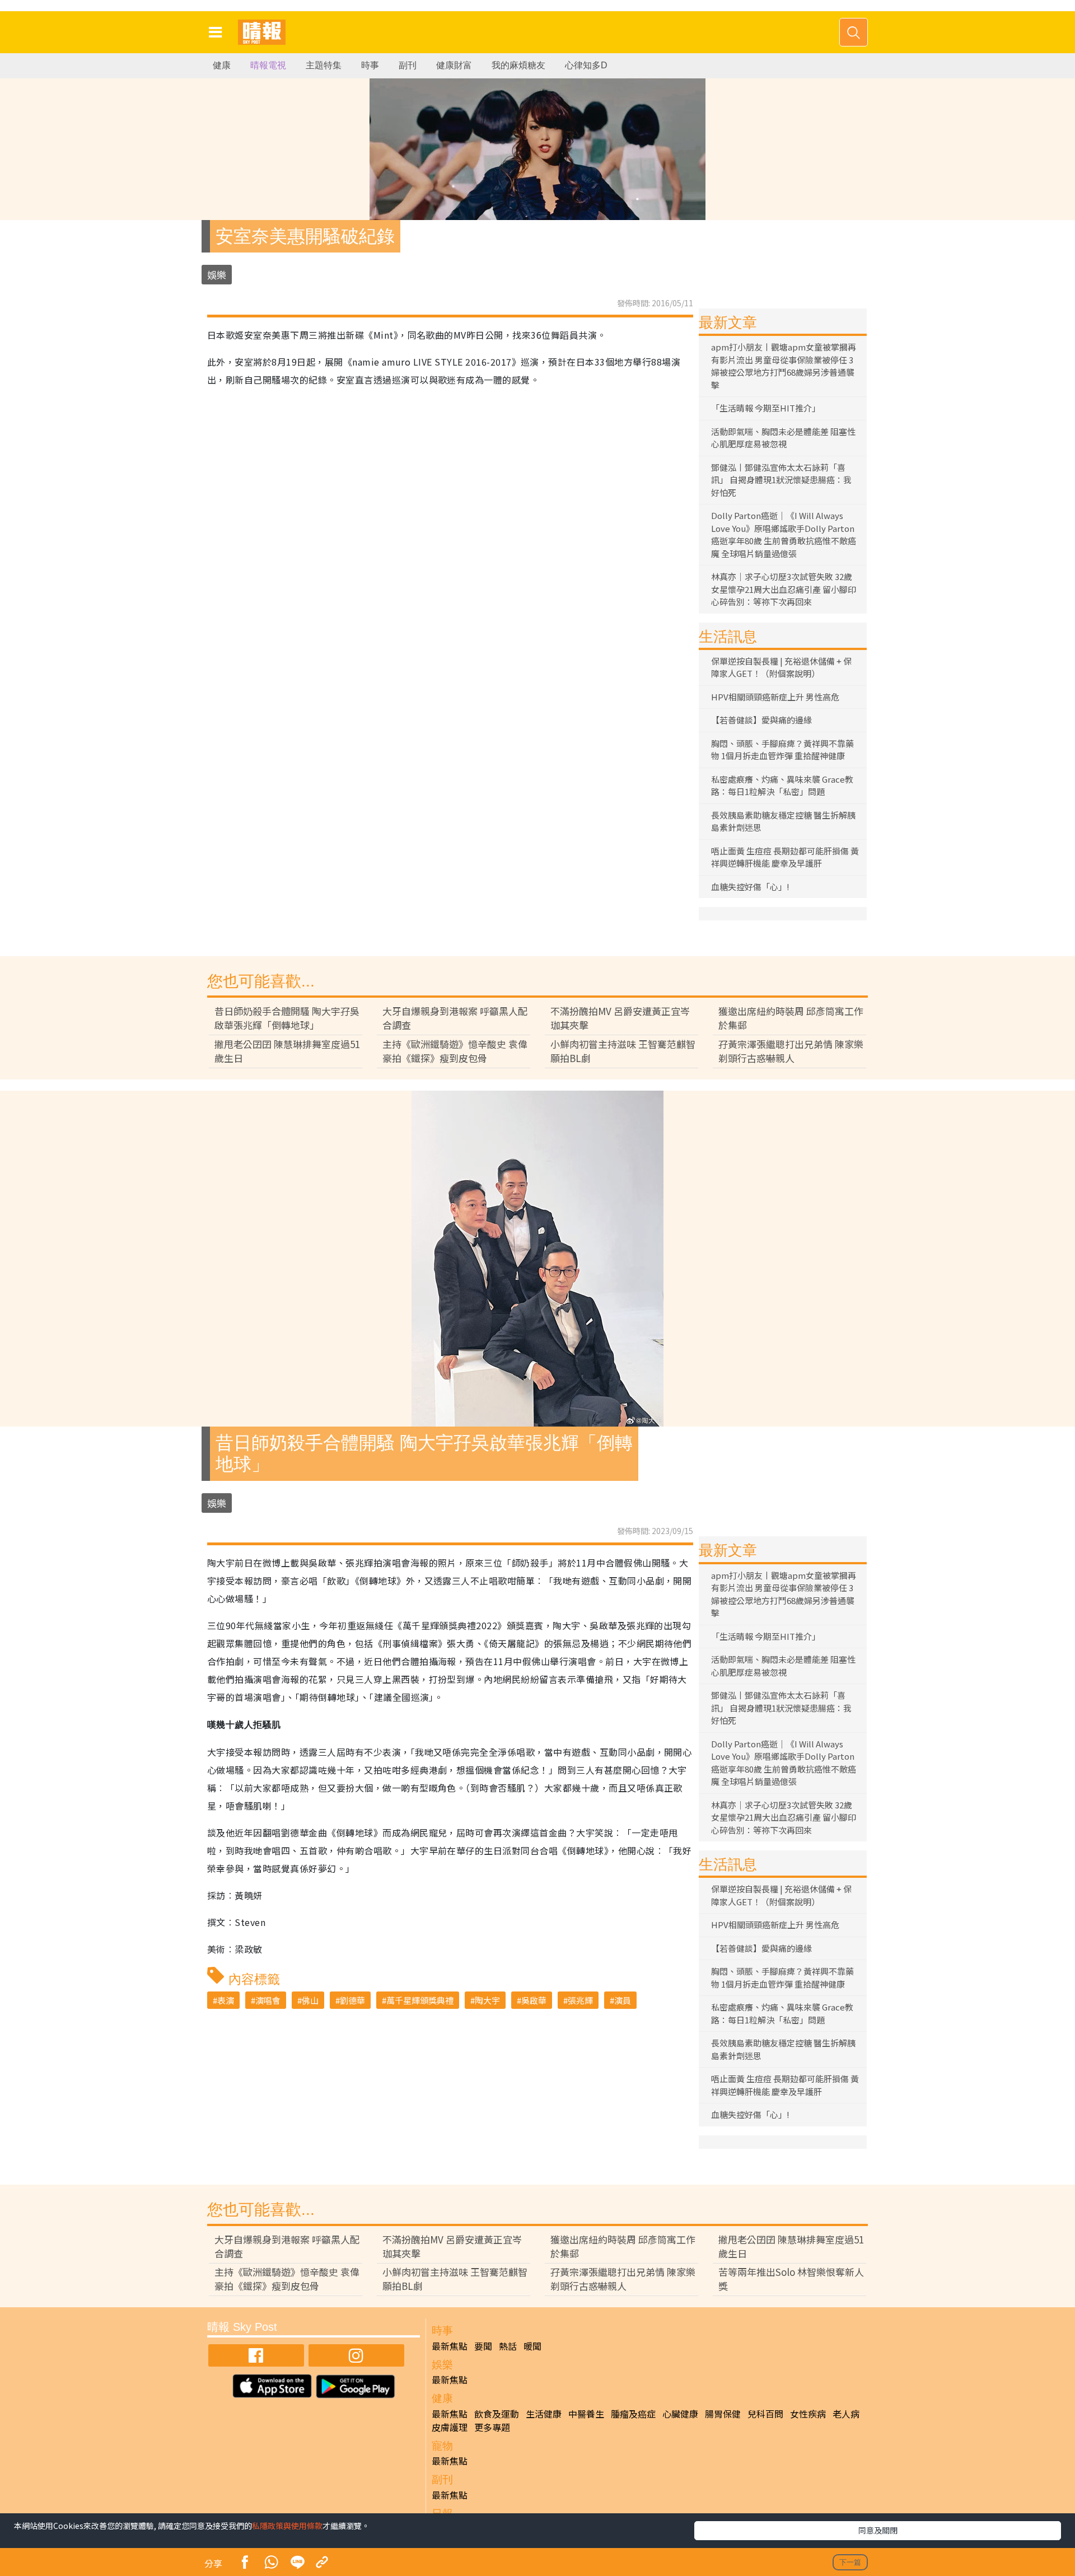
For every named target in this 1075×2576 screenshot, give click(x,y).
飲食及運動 (497, 2414)
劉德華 (352, 2000)
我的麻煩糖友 (518, 65)
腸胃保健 (723, 2414)
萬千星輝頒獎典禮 (420, 2000)
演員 (623, 2000)
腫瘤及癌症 (633, 2414)
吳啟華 (534, 2000)
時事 (370, 65)
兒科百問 (765, 2414)
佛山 (310, 2000)
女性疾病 (808, 2414)
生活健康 (544, 2414)
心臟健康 (680, 2414)
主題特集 (324, 65)
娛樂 (217, 275)
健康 (222, 65)
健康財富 (454, 65)
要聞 (483, 2346)
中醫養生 (586, 2414)
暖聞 (532, 2346)
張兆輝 (580, 2000)
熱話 (508, 2346)
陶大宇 (487, 2000)
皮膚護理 (450, 2427)
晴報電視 (268, 65)
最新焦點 (450, 2346)
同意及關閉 (878, 2530)
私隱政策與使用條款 (287, 2526)
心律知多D (586, 65)
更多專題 (492, 2427)
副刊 (408, 65)
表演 (226, 2000)
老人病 (846, 2414)
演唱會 (268, 2000)
